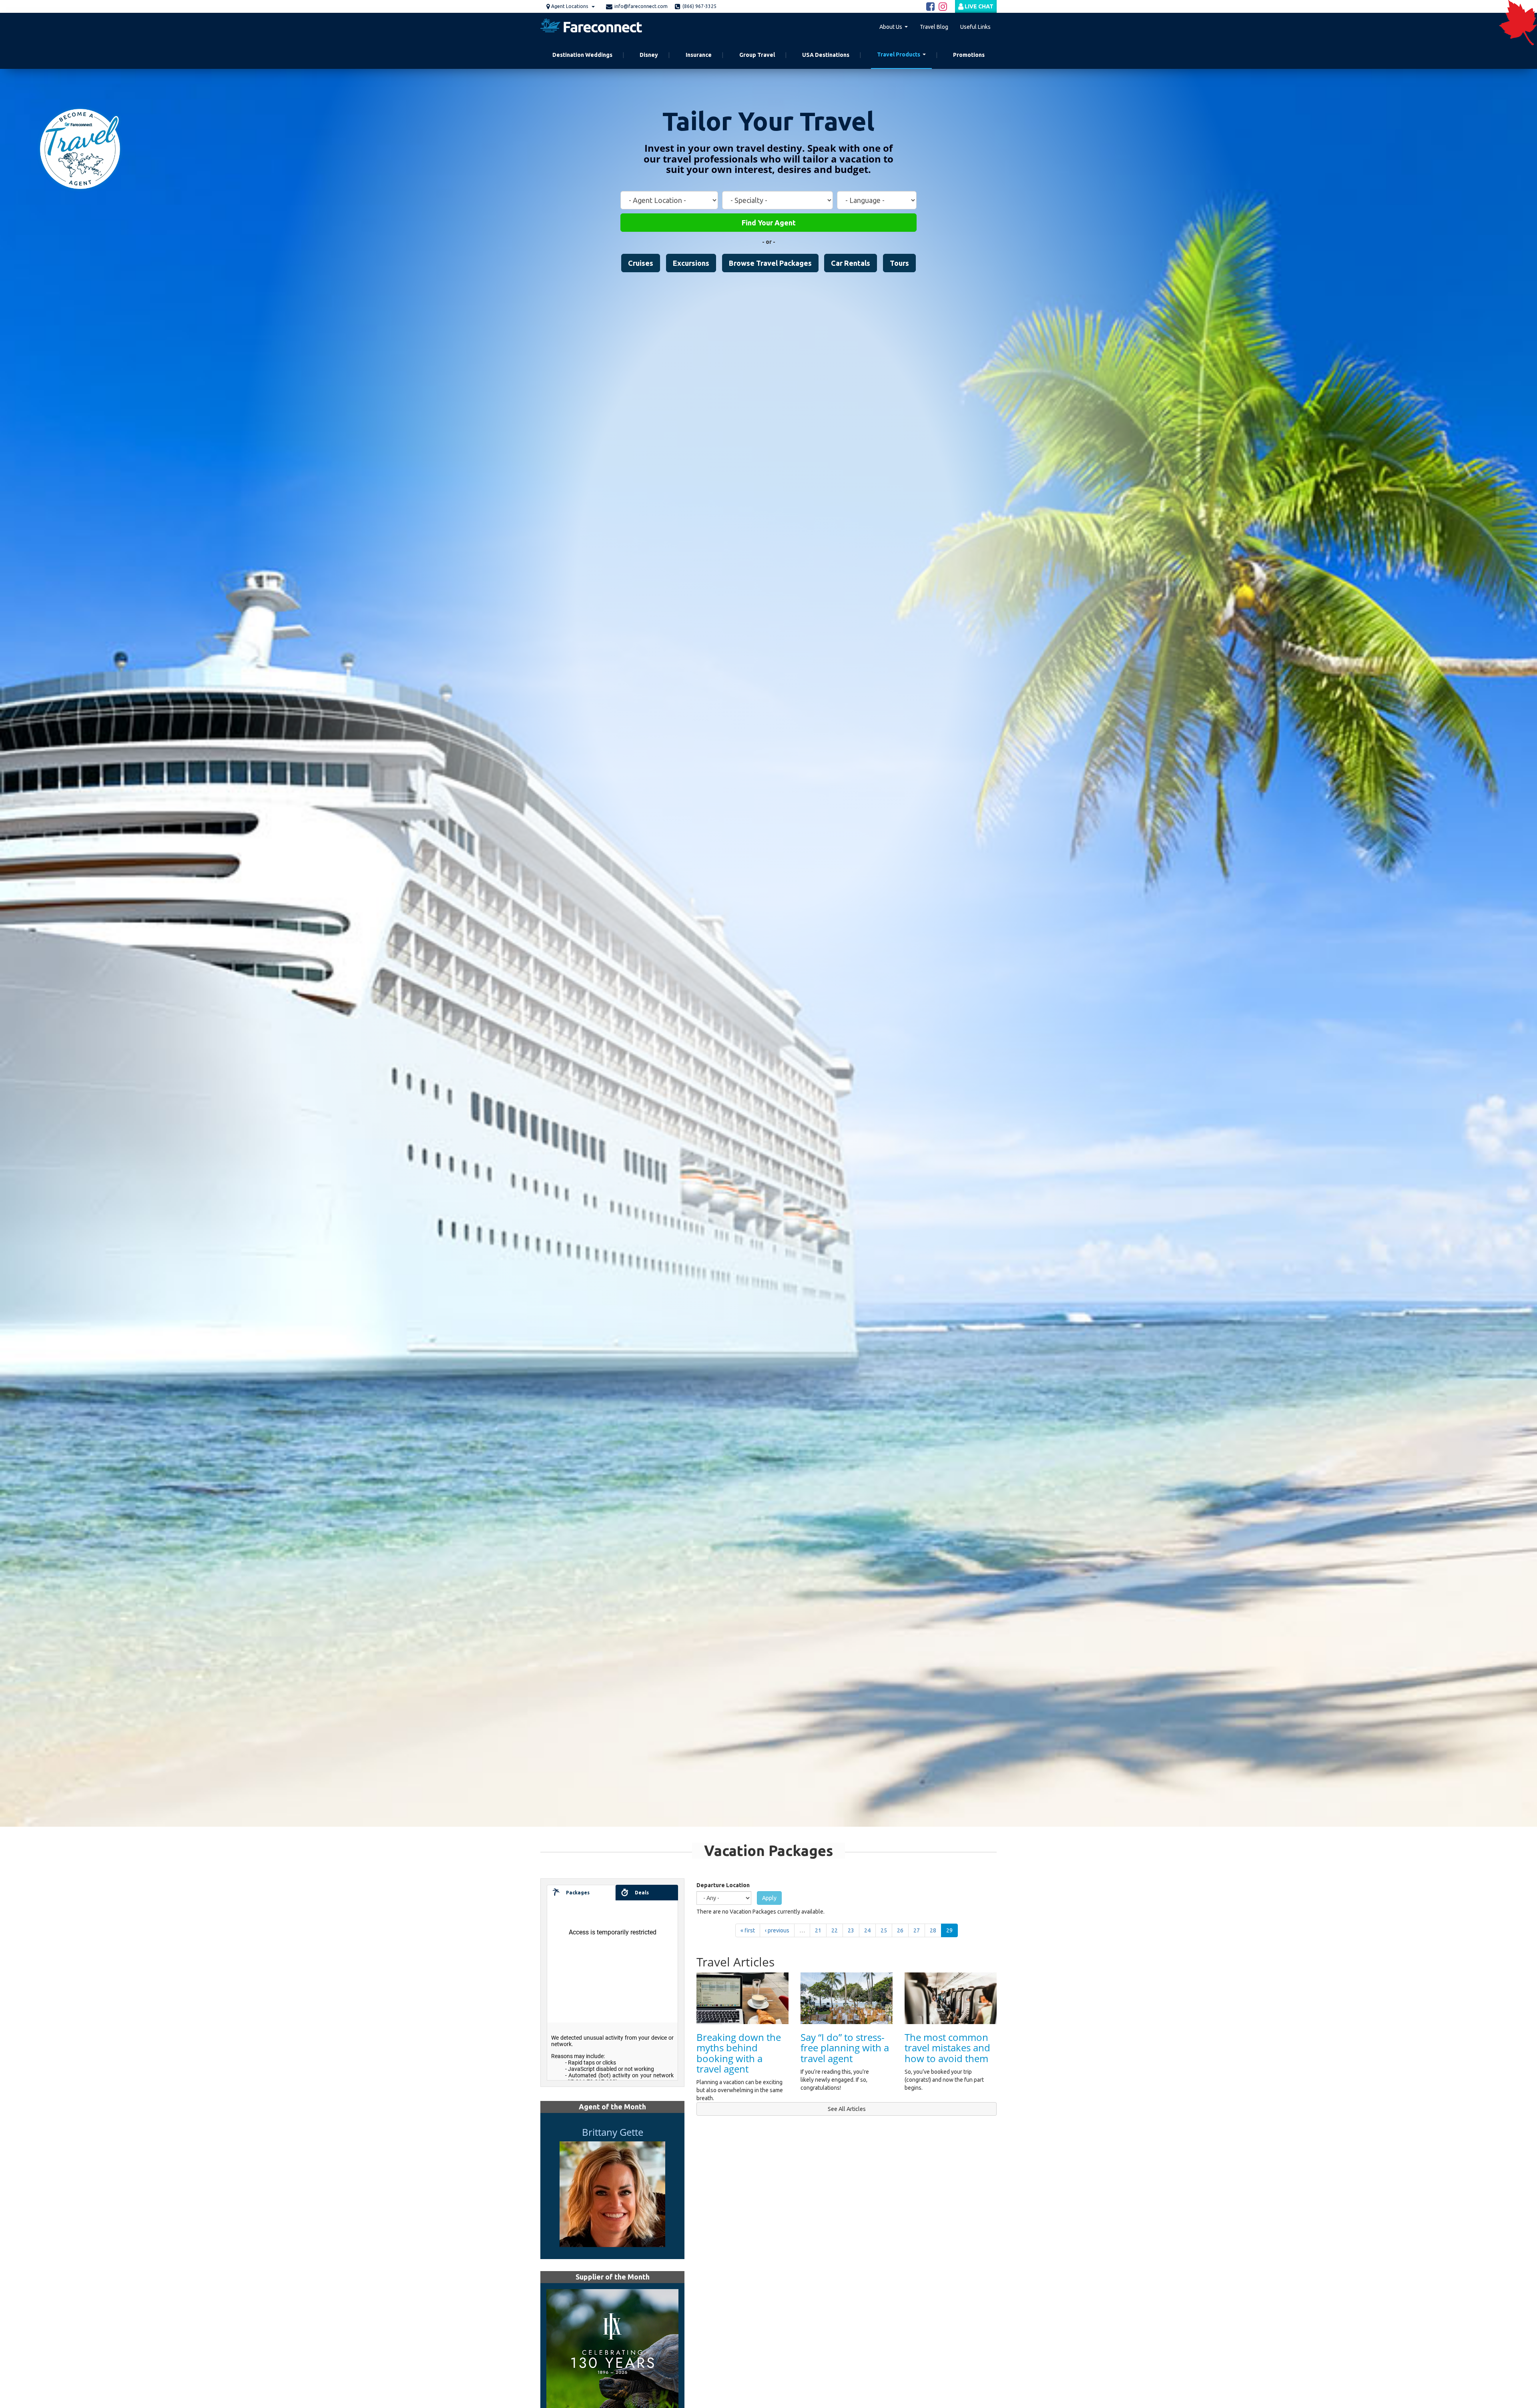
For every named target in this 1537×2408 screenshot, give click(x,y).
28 (933, 1930)
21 (818, 1930)
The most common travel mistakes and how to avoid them (947, 2048)
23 (851, 1930)
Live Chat (978, 6)
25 (884, 1930)
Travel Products (899, 54)
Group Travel (757, 55)
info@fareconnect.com (641, 6)
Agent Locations (570, 6)
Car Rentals (851, 263)
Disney (649, 55)
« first (748, 1930)
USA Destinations (826, 55)
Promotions (969, 55)
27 (917, 1930)
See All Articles (847, 2109)
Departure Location (723, 1885)
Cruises (641, 263)
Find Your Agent (769, 223)
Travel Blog (934, 27)
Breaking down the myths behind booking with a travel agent (739, 2053)
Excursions (691, 263)
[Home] (594, 27)
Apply (769, 1898)
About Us (891, 27)
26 (900, 1930)
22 (835, 1930)
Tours (899, 263)
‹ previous (777, 1930)
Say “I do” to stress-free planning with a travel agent (845, 2048)
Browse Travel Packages (770, 263)
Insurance (699, 55)
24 (867, 1930)
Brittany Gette (613, 2132)
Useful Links (975, 27)
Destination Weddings (582, 55)
